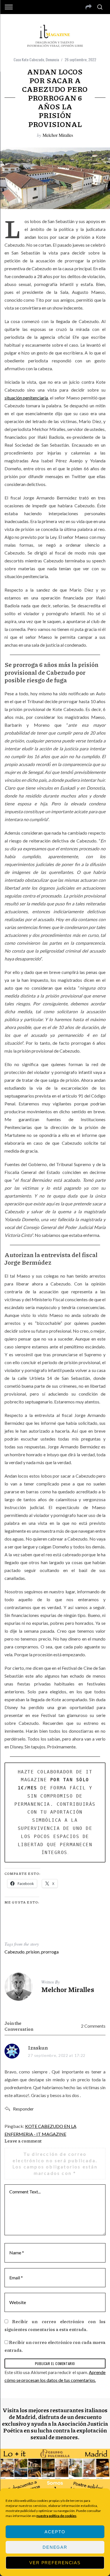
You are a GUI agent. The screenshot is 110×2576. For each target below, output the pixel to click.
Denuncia (52, 59)
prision (33, 1952)
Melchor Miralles (58, 135)
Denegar (55, 2547)
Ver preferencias (55, 2563)
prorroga (50, 1952)
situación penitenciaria (26, 398)
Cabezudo (15, 1952)
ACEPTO (55, 2532)
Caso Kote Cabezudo (29, 59)
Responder (23, 2109)
